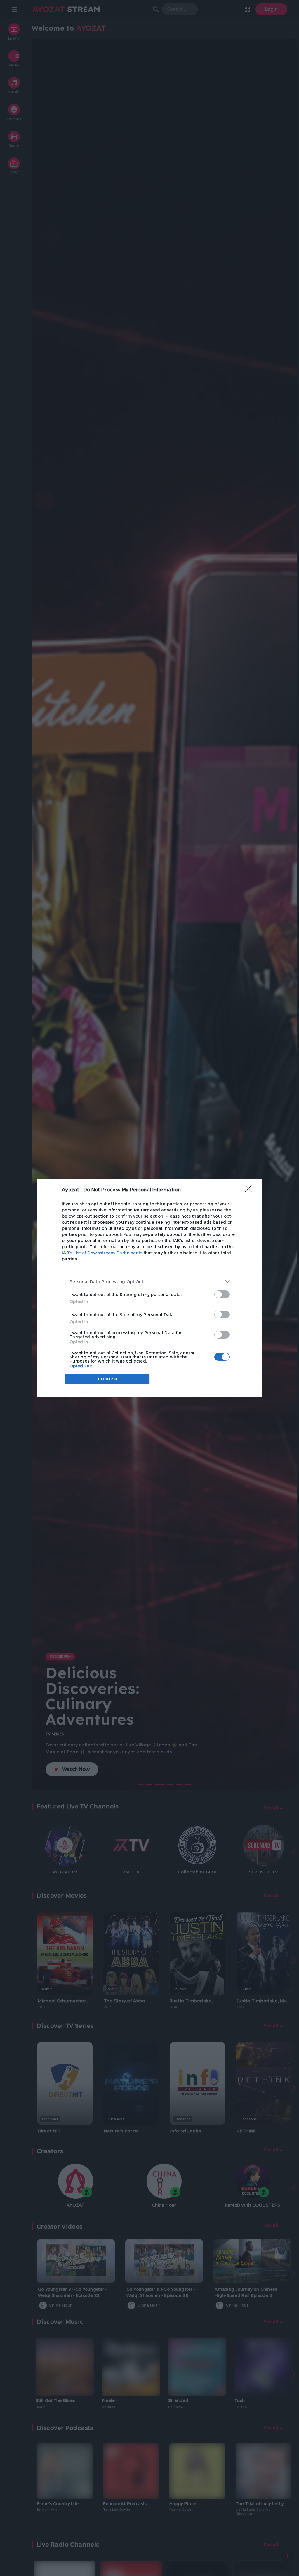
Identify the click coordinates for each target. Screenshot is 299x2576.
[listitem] (149, 1282)
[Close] (251, 1190)
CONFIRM (107, 1379)
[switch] (222, 1294)
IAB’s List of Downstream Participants (102, 1253)
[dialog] (149, 1288)
